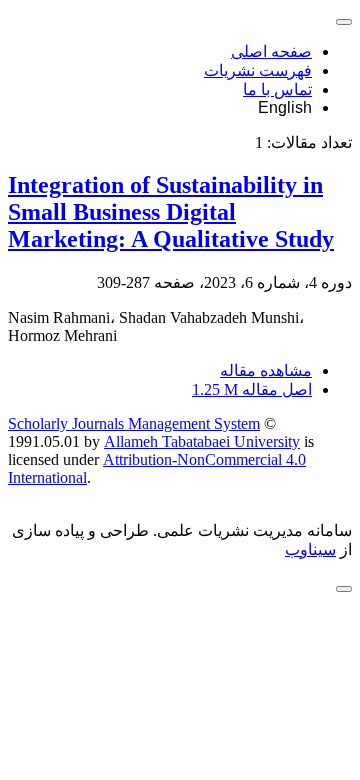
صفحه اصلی (271, 51)
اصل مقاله (252, 389)
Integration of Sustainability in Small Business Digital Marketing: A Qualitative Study (171, 212)
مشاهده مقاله (266, 370)
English (285, 107)
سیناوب (310, 549)
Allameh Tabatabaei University (202, 441)
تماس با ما (277, 89)
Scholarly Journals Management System (134, 423)
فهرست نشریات (258, 70)
